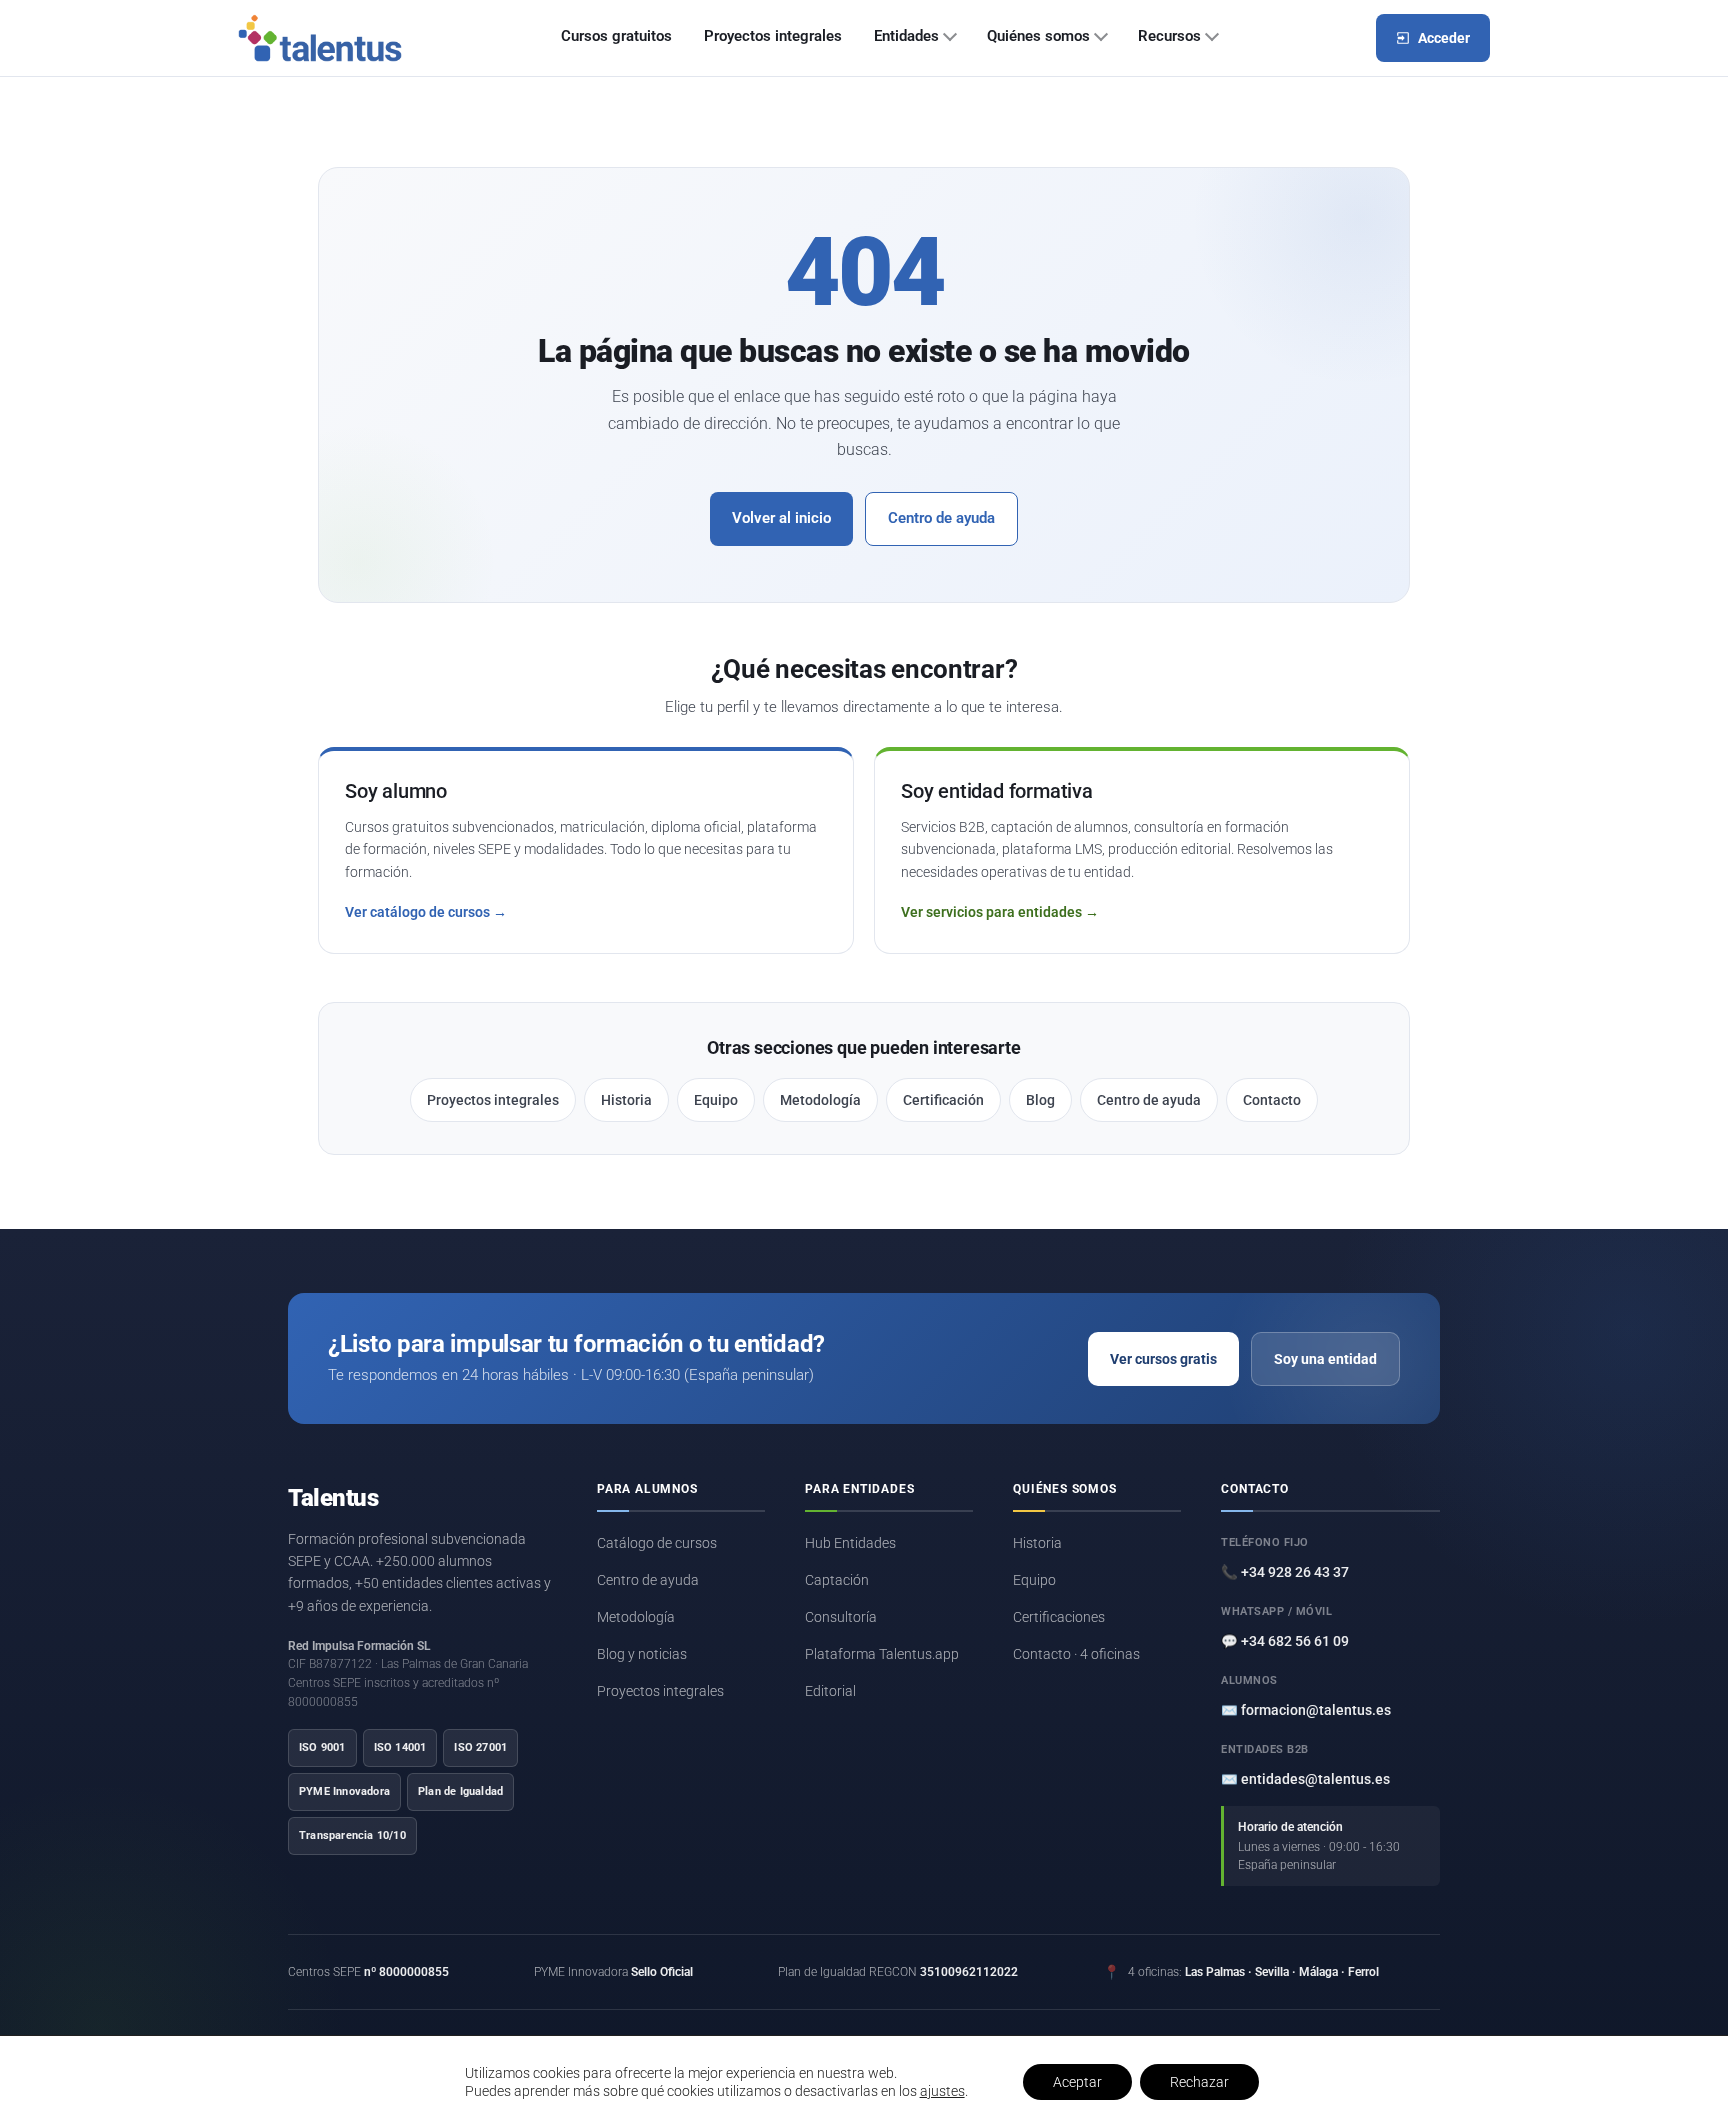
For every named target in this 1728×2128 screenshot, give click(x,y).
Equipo (716, 1100)
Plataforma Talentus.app (882, 1654)
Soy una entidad (1325, 1359)
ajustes (942, 2091)
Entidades (906, 36)
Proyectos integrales (773, 36)
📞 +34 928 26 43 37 (1285, 1572)
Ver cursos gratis (1163, 1359)
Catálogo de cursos (657, 1543)
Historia (626, 1100)
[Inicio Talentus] (320, 38)
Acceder (1444, 38)
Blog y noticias (642, 1654)
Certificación (943, 1100)
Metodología (820, 1100)
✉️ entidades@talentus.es (1305, 1779)
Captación (837, 1580)
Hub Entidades (850, 1543)
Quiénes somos (1038, 36)
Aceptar (1077, 2082)
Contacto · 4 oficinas (1076, 1654)
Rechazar (1199, 2082)
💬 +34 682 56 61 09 (1285, 1641)
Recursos (1169, 36)
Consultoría (841, 1617)
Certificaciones (1059, 1617)
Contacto (1272, 1100)
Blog (1040, 1100)
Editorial (830, 1691)
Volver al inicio (781, 518)
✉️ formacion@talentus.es (1306, 1710)
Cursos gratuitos (616, 36)
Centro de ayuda (941, 518)
